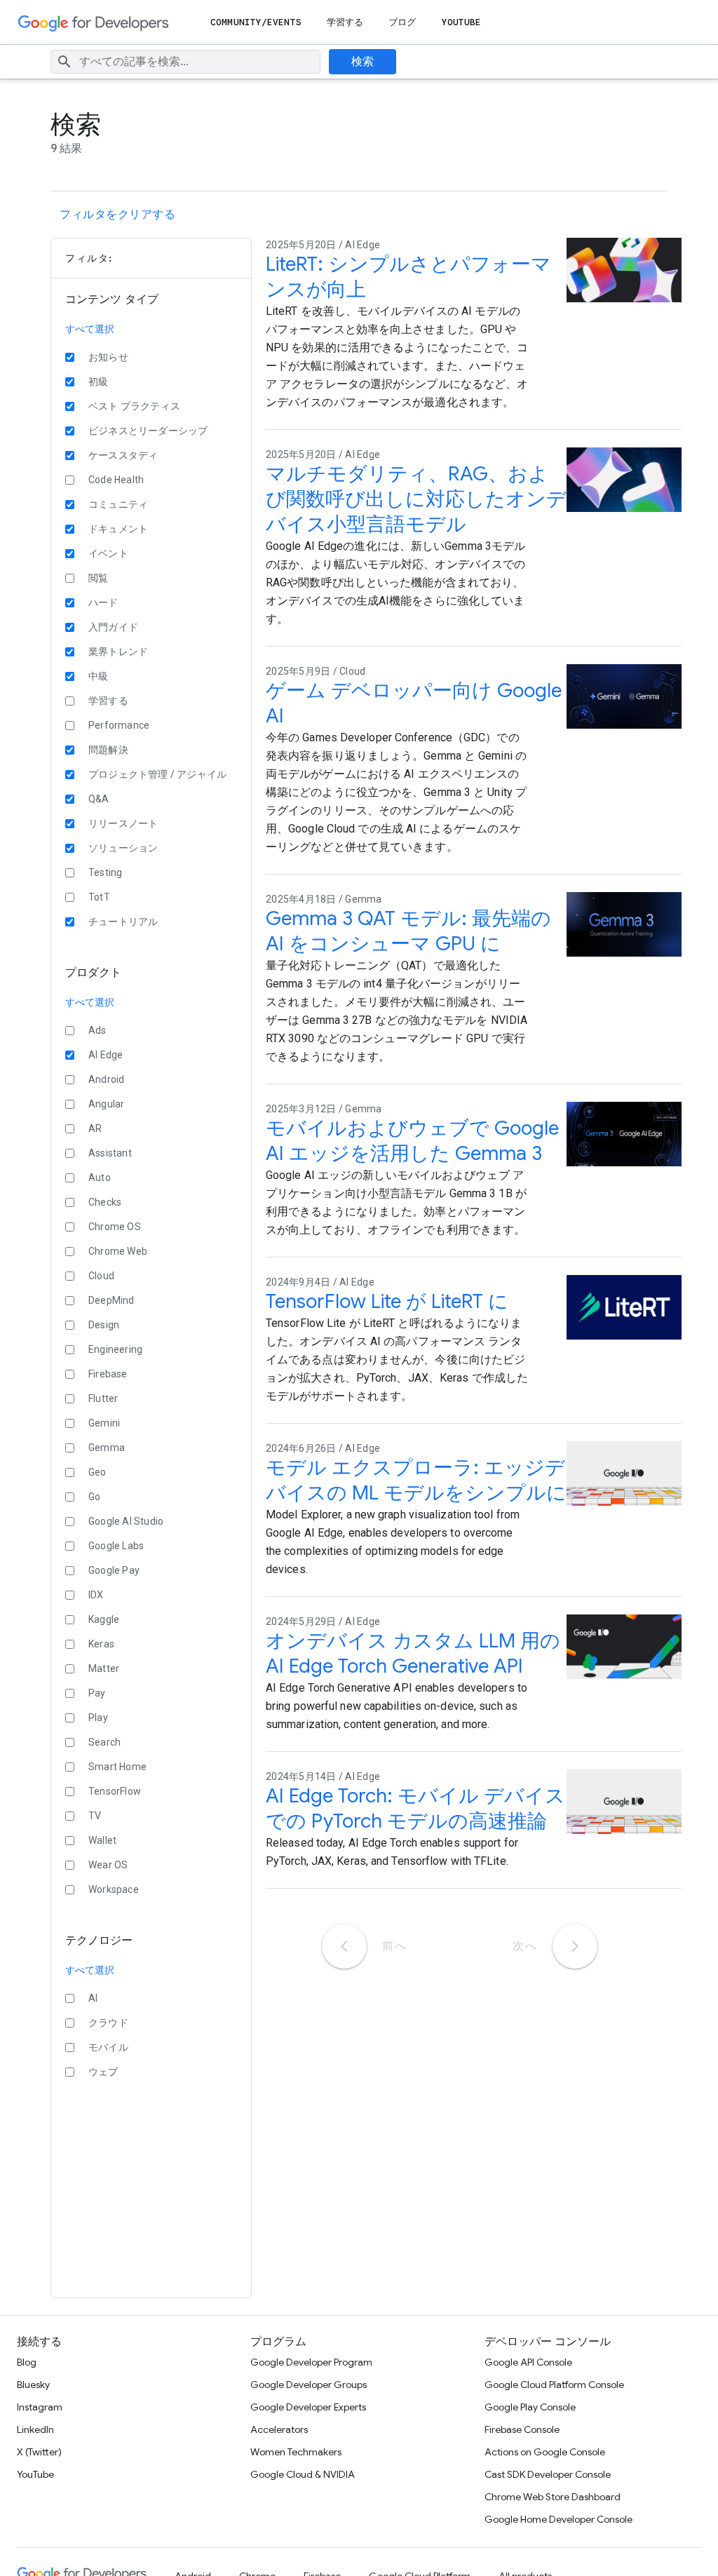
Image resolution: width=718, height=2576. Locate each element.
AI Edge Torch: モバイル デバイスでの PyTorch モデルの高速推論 (415, 1808)
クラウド (108, 2023)
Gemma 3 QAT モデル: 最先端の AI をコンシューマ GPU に (408, 931)
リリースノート (123, 823)
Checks (105, 1202)
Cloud (101, 1276)
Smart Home (117, 1767)
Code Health (116, 480)
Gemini (104, 1423)
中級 (98, 676)
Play (98, 1718)
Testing (105, 872)
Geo (97, 1472)
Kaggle (104, 1619)
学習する (345, 22)
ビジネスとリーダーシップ (148, 431)
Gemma (107, 1448)
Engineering (115, 1349)
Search (104, 1742)
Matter (104, 1668)
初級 (98, 382)
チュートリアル (123, 922)
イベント (108, 553)
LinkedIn (35, 2429)
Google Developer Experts (308, 2407)
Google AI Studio (126, 1521)
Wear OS (108, 1865)
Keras (101, 1644)
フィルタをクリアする (117, 215)
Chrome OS (115, 1227)
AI (93, 1998)
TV (95, 1816)
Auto (100, 1178)
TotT (99, 897)
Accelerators (279, 2429)
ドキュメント (118, 529)
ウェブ (103, 2072)
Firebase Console (522, 2429)
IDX (96, 1595)
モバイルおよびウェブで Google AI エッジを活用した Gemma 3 (412, 1141)
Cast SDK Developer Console (548, 2474)
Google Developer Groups (309, 2385)
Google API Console (528, 2362)
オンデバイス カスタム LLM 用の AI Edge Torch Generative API (413, 1653)
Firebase (108, 1374)
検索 (363, 62)
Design (104, 1325)
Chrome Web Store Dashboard (553, 2497)
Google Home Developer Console (558, 2519)
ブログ (402, 22)
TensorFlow (115, 1791)
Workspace (114, 1889)
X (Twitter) (39, 2452)
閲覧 (98, 578)
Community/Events (256, 22)
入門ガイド (113, 627)
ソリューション (123, 848)
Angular (106, 1104)
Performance (119, 725)
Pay (97, 1693)
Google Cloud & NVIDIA (303, 2474)
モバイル (108, 2047)
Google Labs (116, 1546)
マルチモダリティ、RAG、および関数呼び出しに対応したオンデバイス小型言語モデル (416, 499)
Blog (27, 2362)
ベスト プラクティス (134, 406)
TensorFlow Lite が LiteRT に (387, 1301)
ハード (103, 602)
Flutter (103, 1398)
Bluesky (33, 2385)
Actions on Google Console (545, 2452)
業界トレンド (118, 652)
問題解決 (108, 750)
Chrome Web (118, 1251)
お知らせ (108, 357)
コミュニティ (118, 504)
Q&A (99, 799)
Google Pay (114, 1570)
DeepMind (111, 1300)
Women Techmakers (296, 2452)
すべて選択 (90, 329)
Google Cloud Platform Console (554, 2385)
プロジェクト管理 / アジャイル (157, 774)
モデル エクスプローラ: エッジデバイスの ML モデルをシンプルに (416, 1480)
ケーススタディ (123, 455)
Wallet (102, 1840)
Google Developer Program (311, 2362)
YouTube (462, 22)
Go (94, 1497)
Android (106, 1079)
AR (95, 1128)
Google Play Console (530, 2407)
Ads (97, 1030)
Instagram (40, 2407)
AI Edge (106, 1055)
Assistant (110, 1153)
